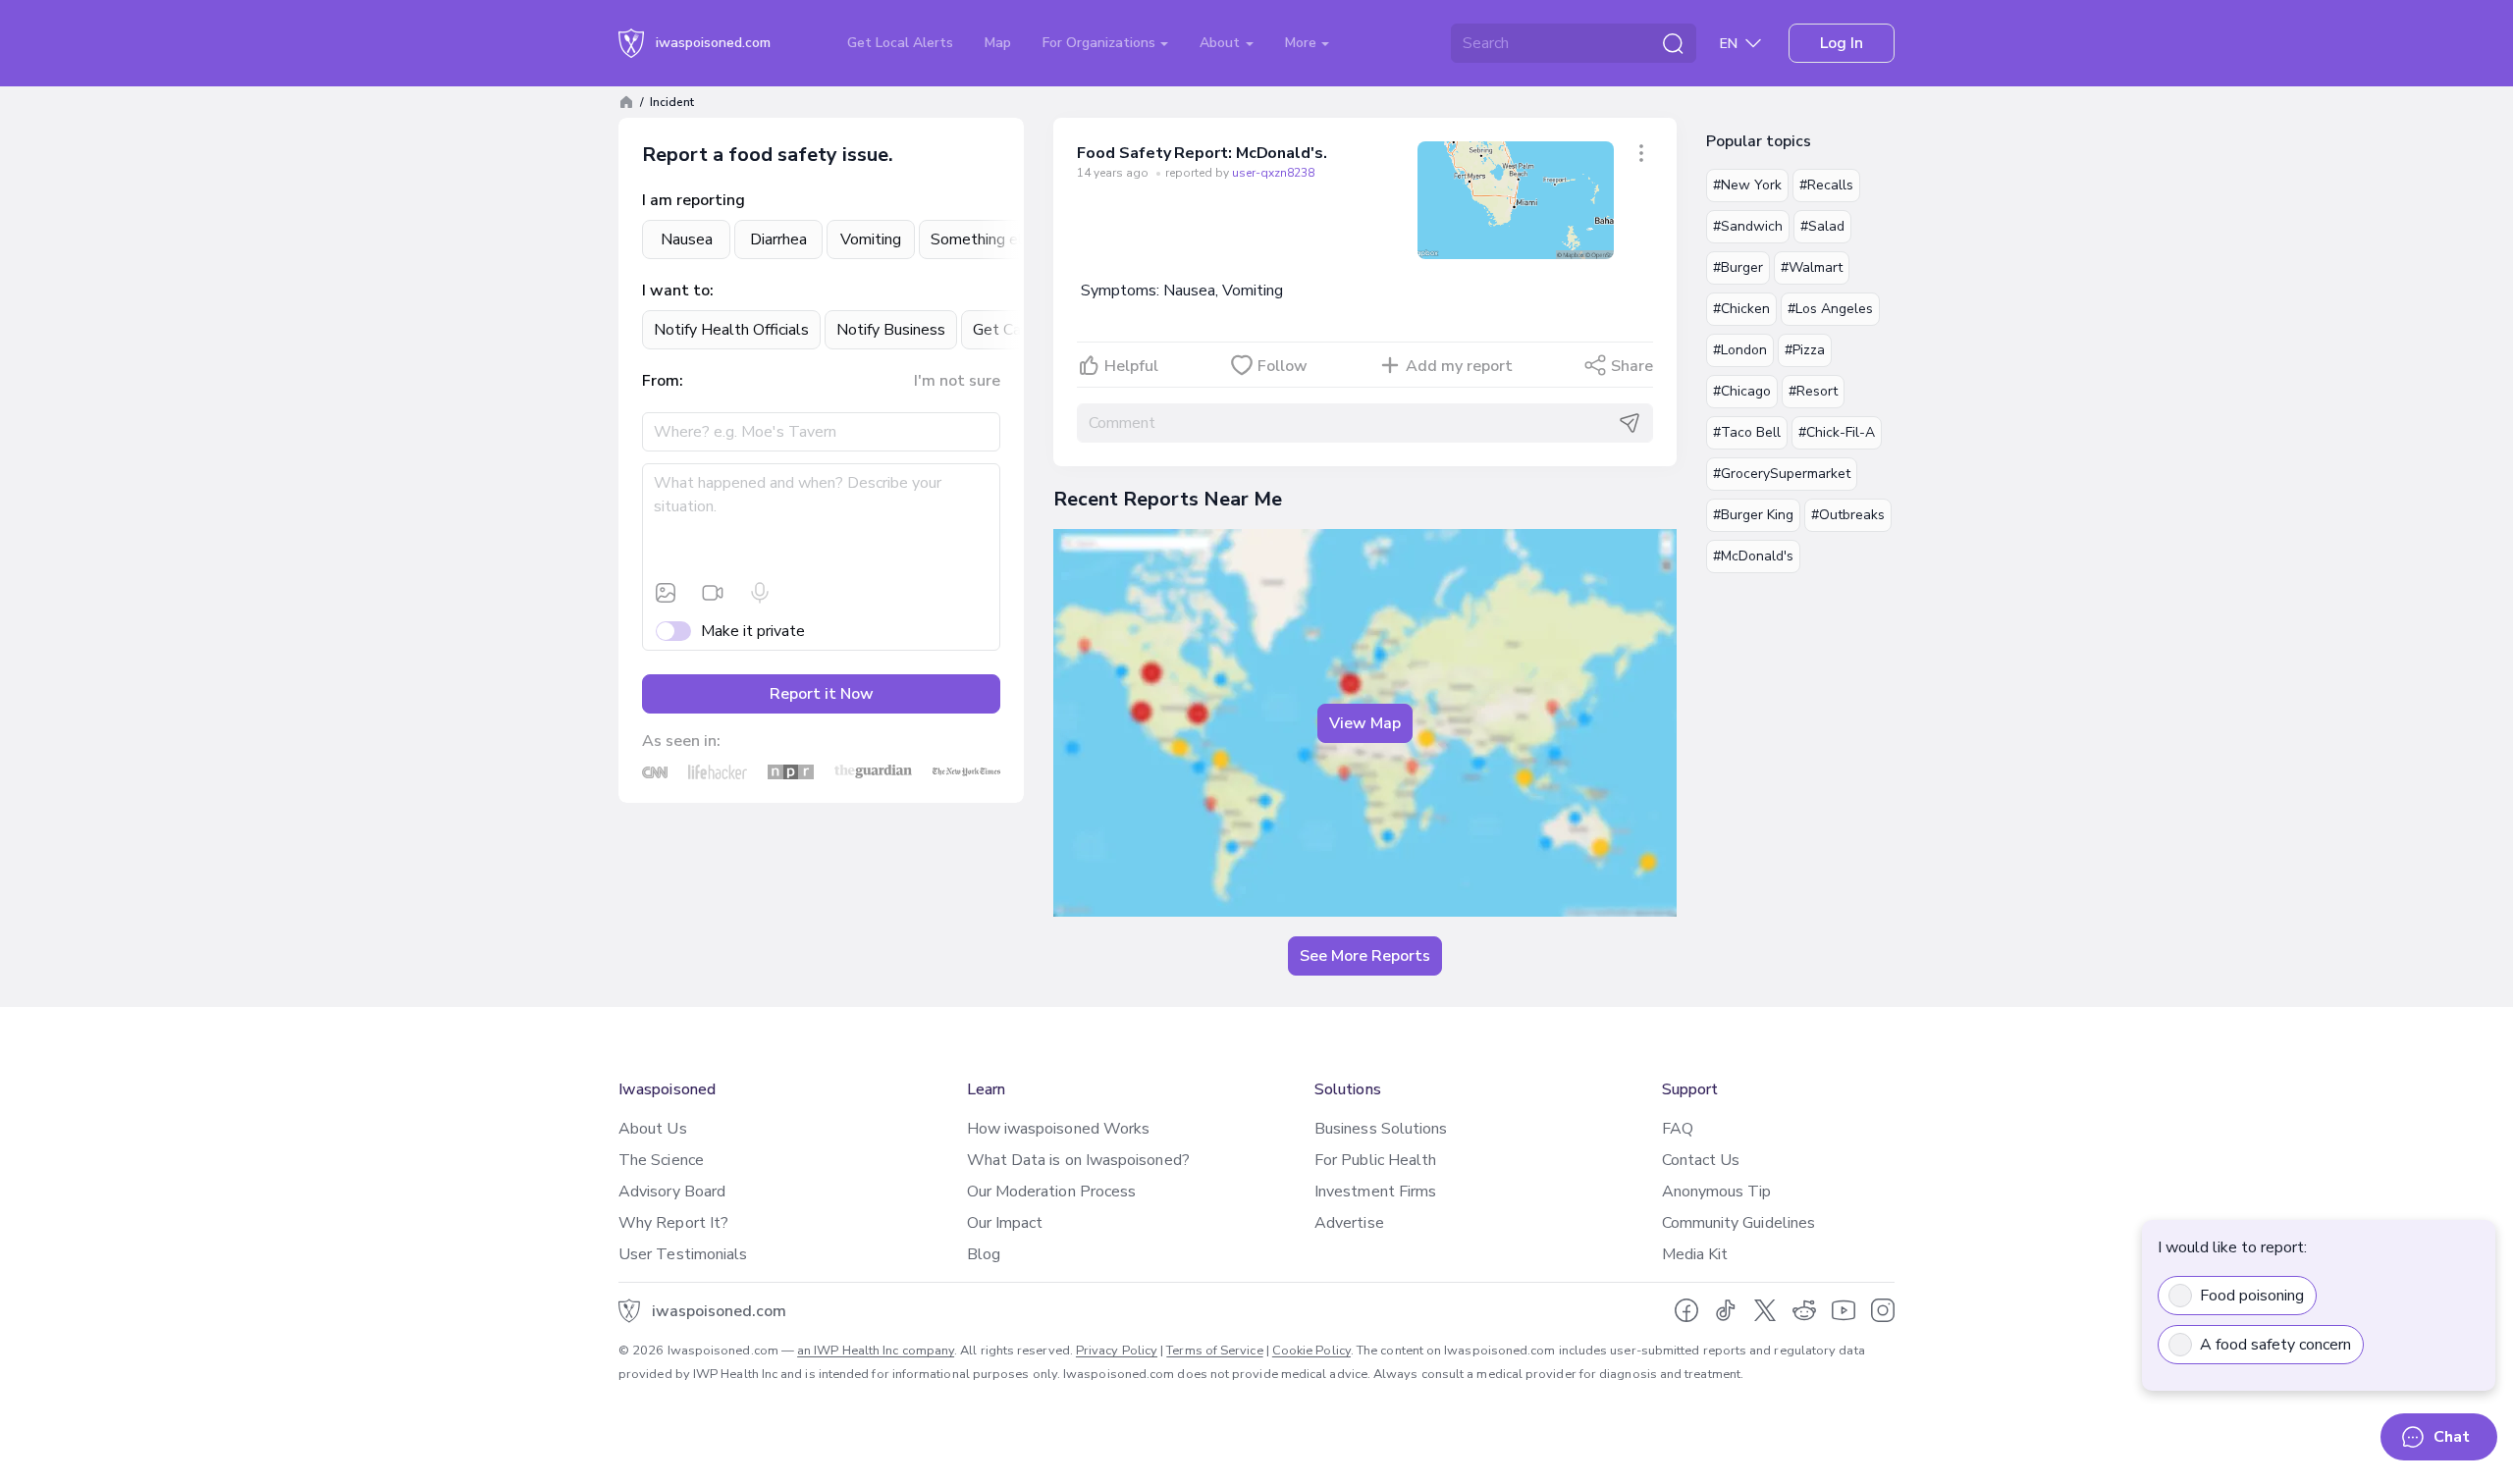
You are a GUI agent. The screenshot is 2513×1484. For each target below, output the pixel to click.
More (1303, 43)
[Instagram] (1883, 1310)
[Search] (1673, 43)
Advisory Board (672, 1192)
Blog (984, 1254)
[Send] (1630, 423)
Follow (1283, 366)
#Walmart (1812, 267)
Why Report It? (673, 1223)
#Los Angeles (1830, 309)
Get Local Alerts (900, 43)
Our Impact (1005, 1223)
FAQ (1678, 1129)
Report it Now (822, 694)
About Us (653, 1129)
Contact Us (1701, 1160)
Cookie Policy (1311, 1351)
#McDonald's (1753, 556)
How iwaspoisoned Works (1059, 1129)
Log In (1842, 43)
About (1222, 43)
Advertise (1349, 1223)
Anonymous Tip (1717, 1192)
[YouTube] (1844, 1310)
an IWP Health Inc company (876, 1351)
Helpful (1131, 366)
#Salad (1822, 226)
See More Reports (1365, 956)
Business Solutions (1381, 1129)
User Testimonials (683, 1254)
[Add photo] (666, 593)
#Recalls (1826, 185)
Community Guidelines (1739, 1223)
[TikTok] (1726, 1310)
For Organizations (1101, 43)
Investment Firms (1375, 1192)
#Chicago (1742, 391)
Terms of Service (1214, 1351)
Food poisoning (2252, 1296)
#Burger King (1753, 515)
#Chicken (1741, 309)
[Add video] (713, 593)
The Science (661, 1160)
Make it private (753, 631)
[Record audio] (760, 593)
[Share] (1641, 153)
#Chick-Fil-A (1837, 432)
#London (1740, 350)
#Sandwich (1748, 226)
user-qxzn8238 (1273, 173)
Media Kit (1695, 1254)
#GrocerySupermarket (1782, 474)
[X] (1765, 1310)
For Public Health (1375, 1160)
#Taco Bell (1747, 432)
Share (1632, 366)
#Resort (1813, 391)
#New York (1747, 185)
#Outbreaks (1848, 515)
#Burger (1738, 267)
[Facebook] (1686, 1310)
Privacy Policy (1117, 1351)
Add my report (1459, 366)
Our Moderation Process (1052, 1192)
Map (998, 43)
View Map (1365, 723)
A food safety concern (2275, 1345)
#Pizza (1805, 350)
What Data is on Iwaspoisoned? (1078, 1160)
